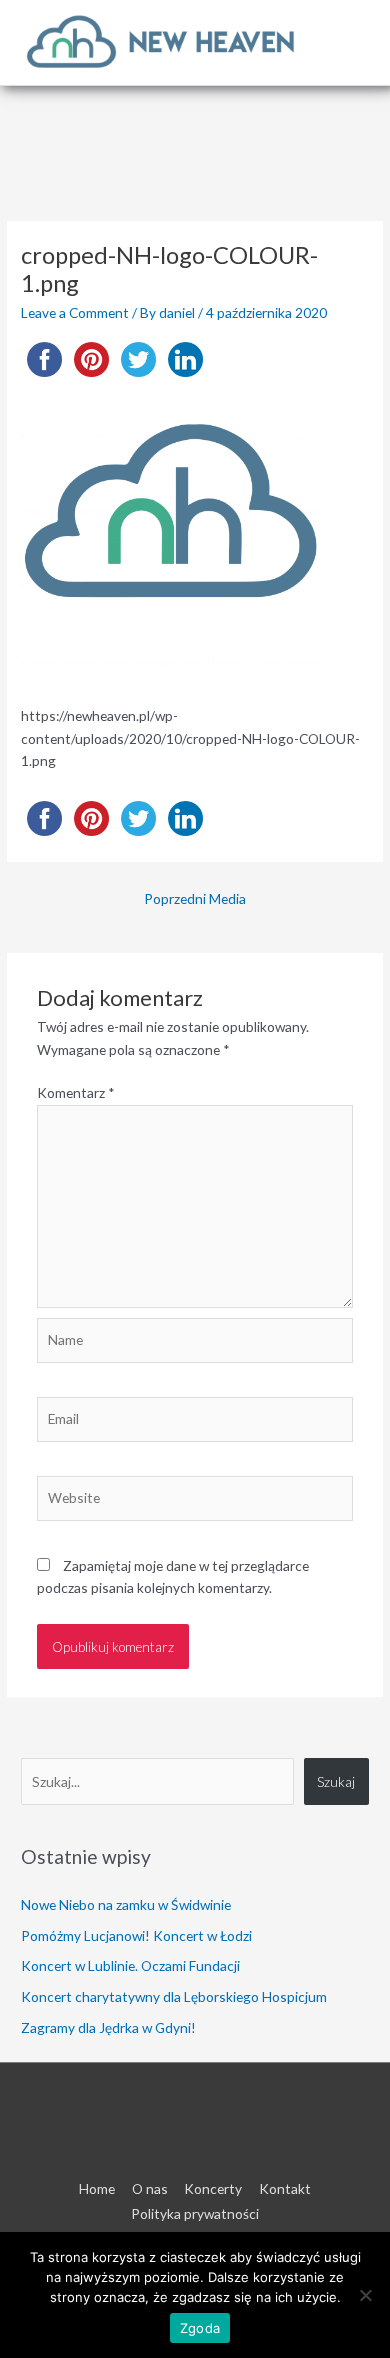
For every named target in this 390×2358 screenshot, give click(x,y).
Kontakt (285, 2188)
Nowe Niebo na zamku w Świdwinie (126, 1904)
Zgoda (200, 2328)
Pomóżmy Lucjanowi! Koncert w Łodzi (136, 1935)
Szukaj (336, 1781)
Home (97, 2188)
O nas (150, 2188)
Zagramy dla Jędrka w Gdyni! (108, 2027)
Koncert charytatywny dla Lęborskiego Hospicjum (174, 1996)
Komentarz (76, 1092)
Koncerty (213, 2188)
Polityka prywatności (195, 2213)
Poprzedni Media (195, 898)
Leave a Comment (75, 312)
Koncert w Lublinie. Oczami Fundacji (130, 1965)
